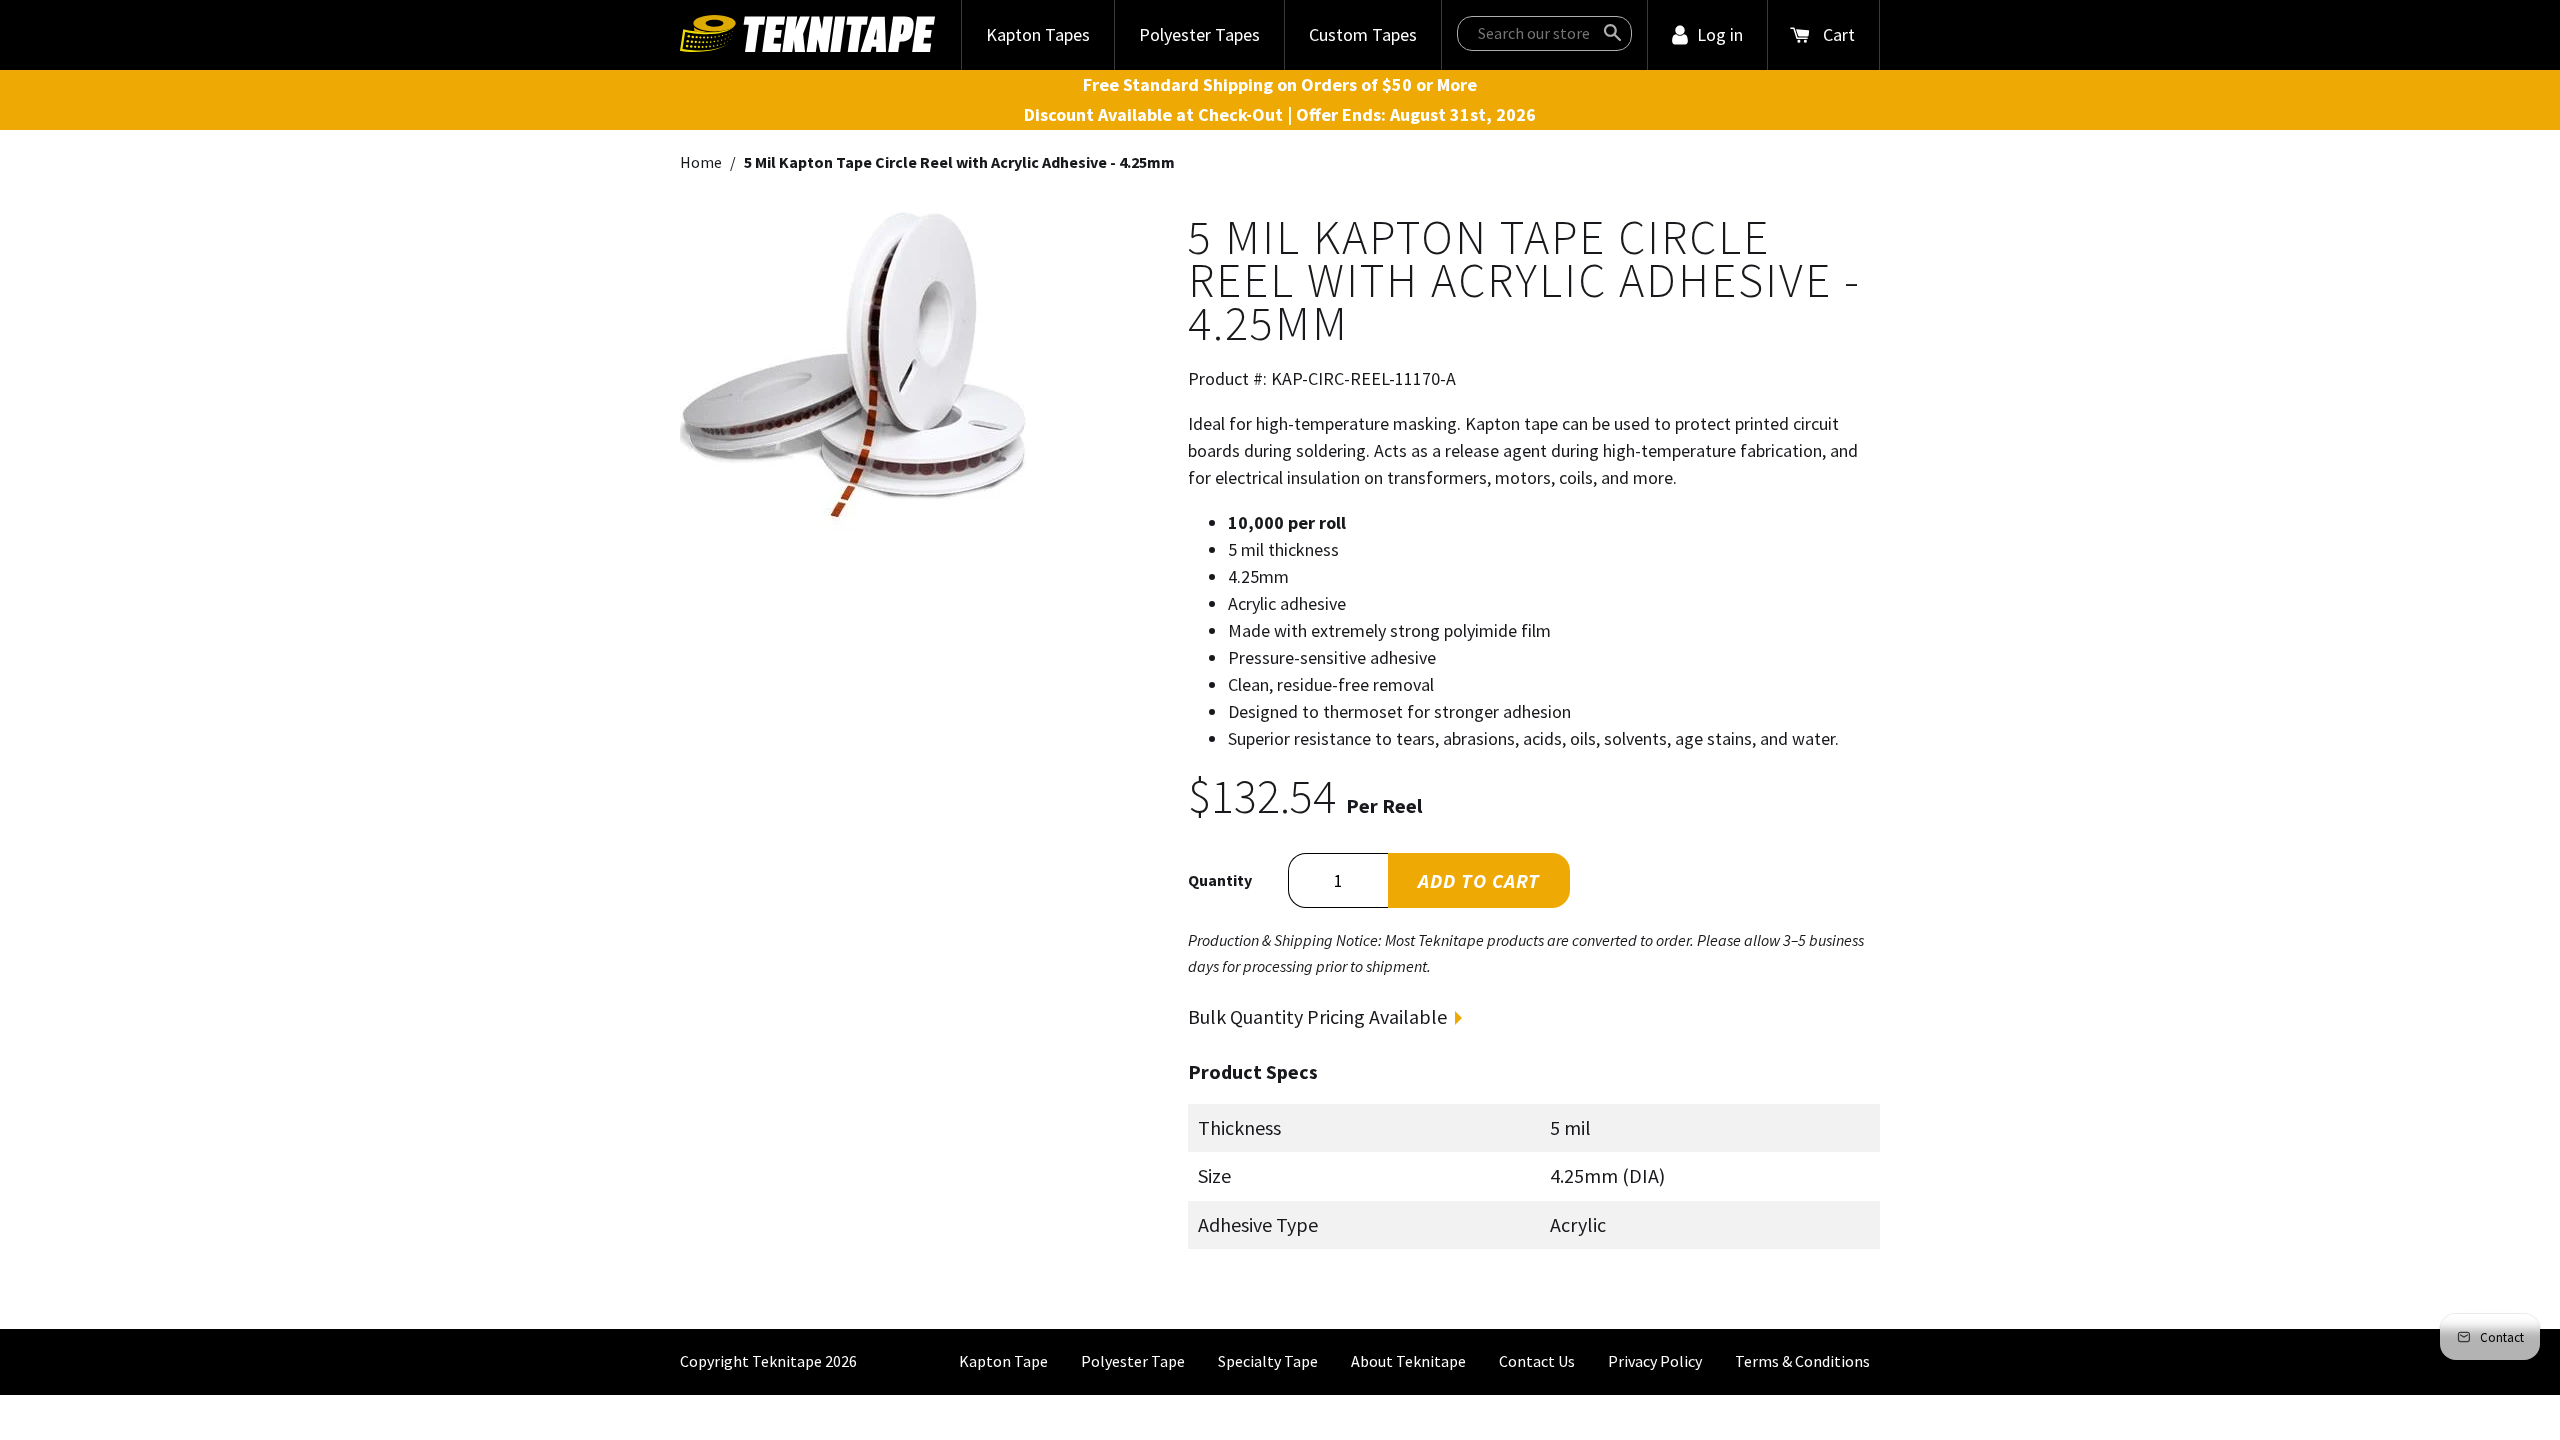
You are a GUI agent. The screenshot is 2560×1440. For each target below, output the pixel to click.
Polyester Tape (1133, 1361)
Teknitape (787, 1361)
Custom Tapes (1363, 34)
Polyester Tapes (1199, 34)
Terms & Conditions (1802, 1361)
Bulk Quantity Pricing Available (1317, 1016)
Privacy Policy (1655, 1361)
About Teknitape (1408, 1361)
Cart (1839, 34)
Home (701, 162)
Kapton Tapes (1038, 34)
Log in (1720, 34)
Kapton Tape (1003, 1361)
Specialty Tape (1268, 1361)
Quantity (1220, 880)
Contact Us (1537, 1361)
